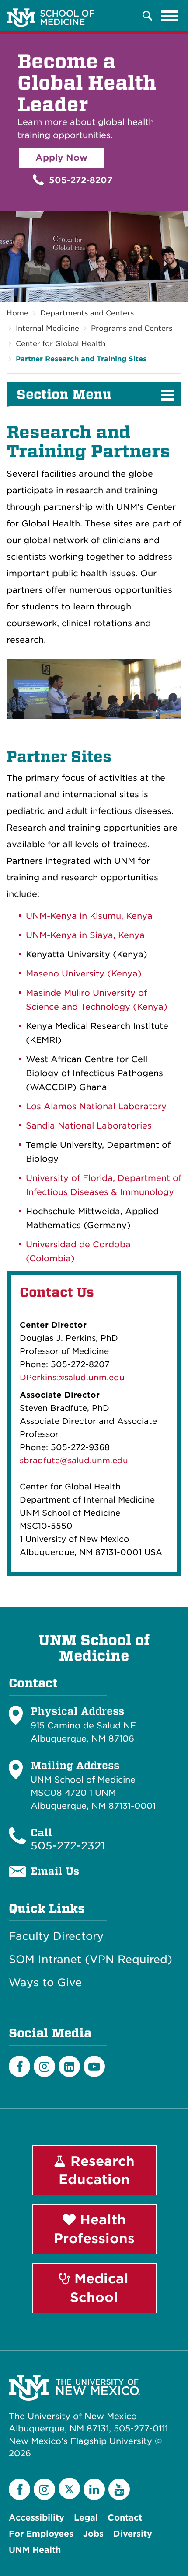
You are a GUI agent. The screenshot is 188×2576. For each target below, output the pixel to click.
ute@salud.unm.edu (87, 1460)
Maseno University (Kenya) (84, 974)
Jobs (93, 2534)
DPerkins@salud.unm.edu (72, 1377)
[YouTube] (119, 2489)
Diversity (133, 2534)
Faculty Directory (56, 1936)
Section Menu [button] (64, 395)
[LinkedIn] (69, 2066)
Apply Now (61, 158)
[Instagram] (44, 2066)
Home (17, 313)
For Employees (41, 2534)
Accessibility (37, 2518)
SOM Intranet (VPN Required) (91, 1960)
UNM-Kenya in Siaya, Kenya (85, 935)
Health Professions (94, 2229)
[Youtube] (94, 2066)
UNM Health (35, 2550)
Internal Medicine (47, 328)
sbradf (33, 1460)
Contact (125, 2518)
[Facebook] (19, 2066)
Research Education (97, 2170)
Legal (86, 2518)
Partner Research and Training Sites (81, 359)
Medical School (99, 2288)
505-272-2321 (68, 1846)
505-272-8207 (79, 180)
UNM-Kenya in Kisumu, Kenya (89, 916)
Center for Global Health (61, 344)
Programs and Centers (132, 328)
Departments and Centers (87, 313)
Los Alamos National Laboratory (96, 1106)
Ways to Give (45, 1983)
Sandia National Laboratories (89, 1126)
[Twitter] (69, 2488)
